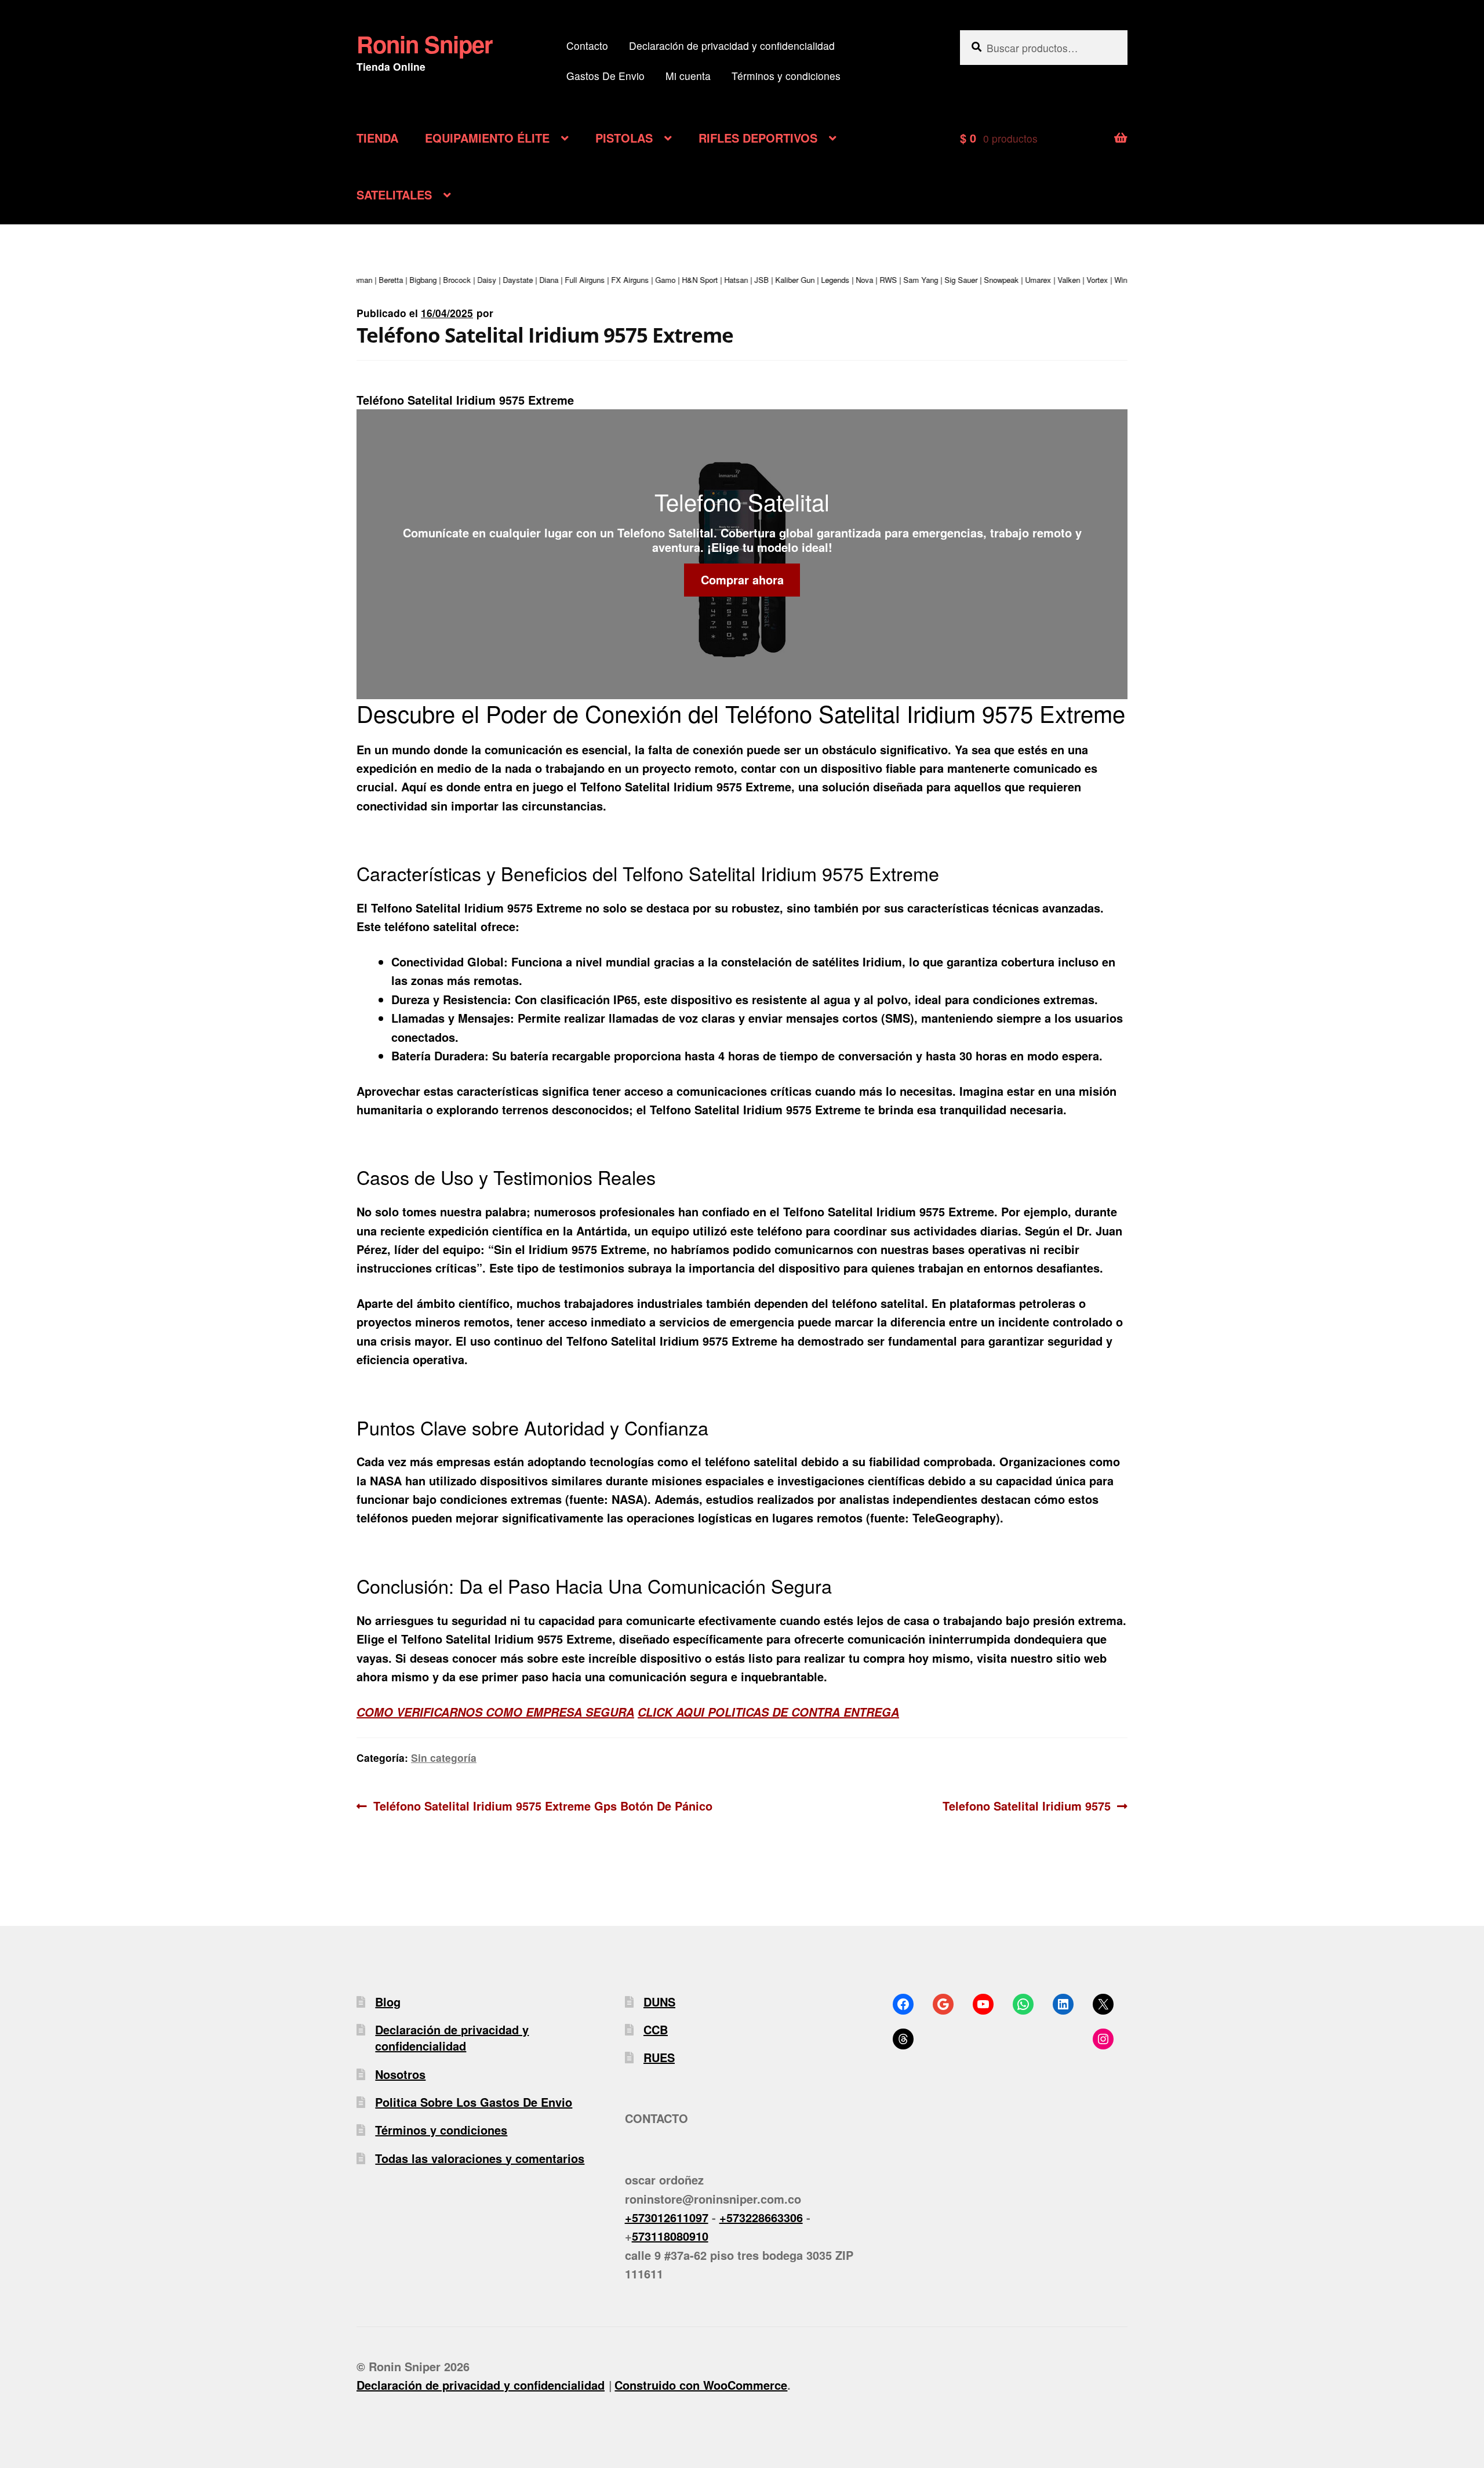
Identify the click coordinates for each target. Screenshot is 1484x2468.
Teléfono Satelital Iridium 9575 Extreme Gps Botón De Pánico (543, 1805)
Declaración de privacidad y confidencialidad (732, 46)
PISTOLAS (624, 138)
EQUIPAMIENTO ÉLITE (487, 138)
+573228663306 (761, 2217)
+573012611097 (667, 2217)
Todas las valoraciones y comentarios (480, 2158)
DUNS (659, 2002)
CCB (656, 2029)
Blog (388, 2002)
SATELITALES (394, 195)
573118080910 (670, 2236)
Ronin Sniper (425, 44)
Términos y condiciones (786, 76)
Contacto (587, 46)
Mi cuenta (688, 76)
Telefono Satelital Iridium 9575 (1027, 1805)
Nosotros (400, 2074)
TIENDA (377, 138)
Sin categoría (444, 1758)
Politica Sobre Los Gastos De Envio (474, 2102)
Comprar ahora (742, 579)
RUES (659, 2057)
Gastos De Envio (605, 76)
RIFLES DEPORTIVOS (758, 138)
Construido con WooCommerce (701, 2385)
